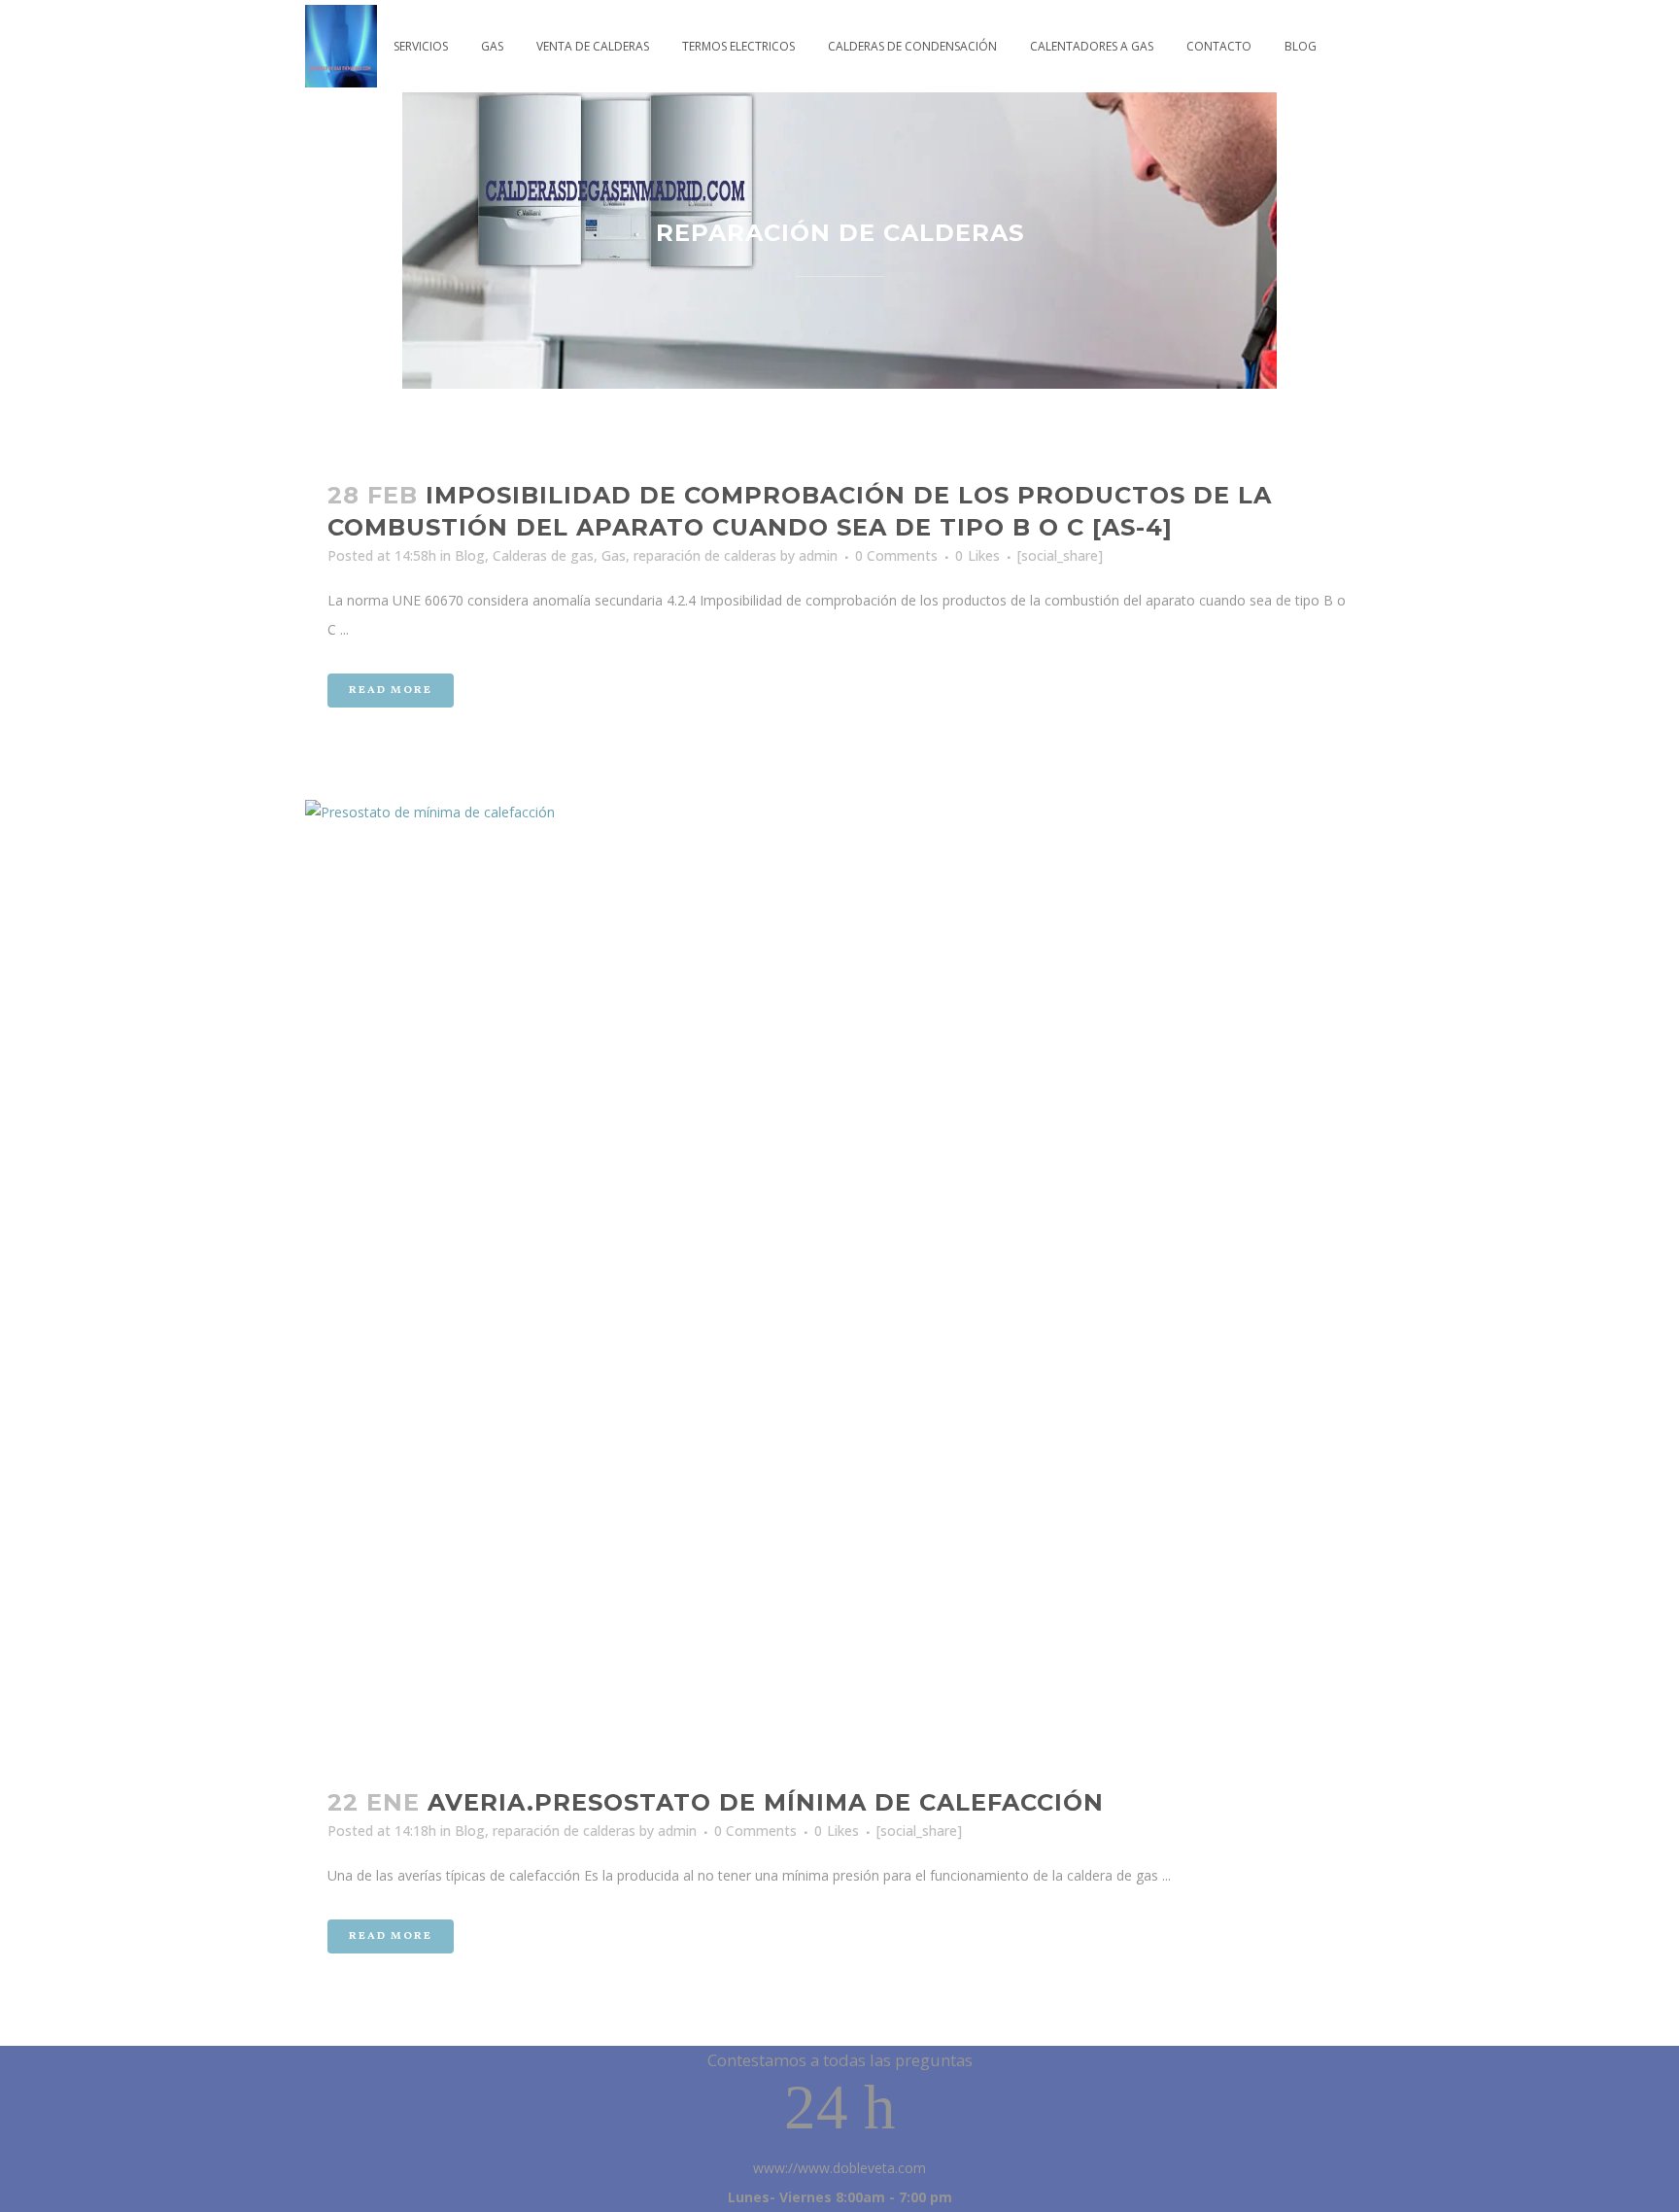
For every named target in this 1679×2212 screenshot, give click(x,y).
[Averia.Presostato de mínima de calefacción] (839, 1282)
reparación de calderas (705, 555)
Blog (470, 555)
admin (818, 555)
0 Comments (896, 555)
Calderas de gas (543, 555)
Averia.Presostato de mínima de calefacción (766, 1802)
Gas (614, 555)
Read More (391, 691)
